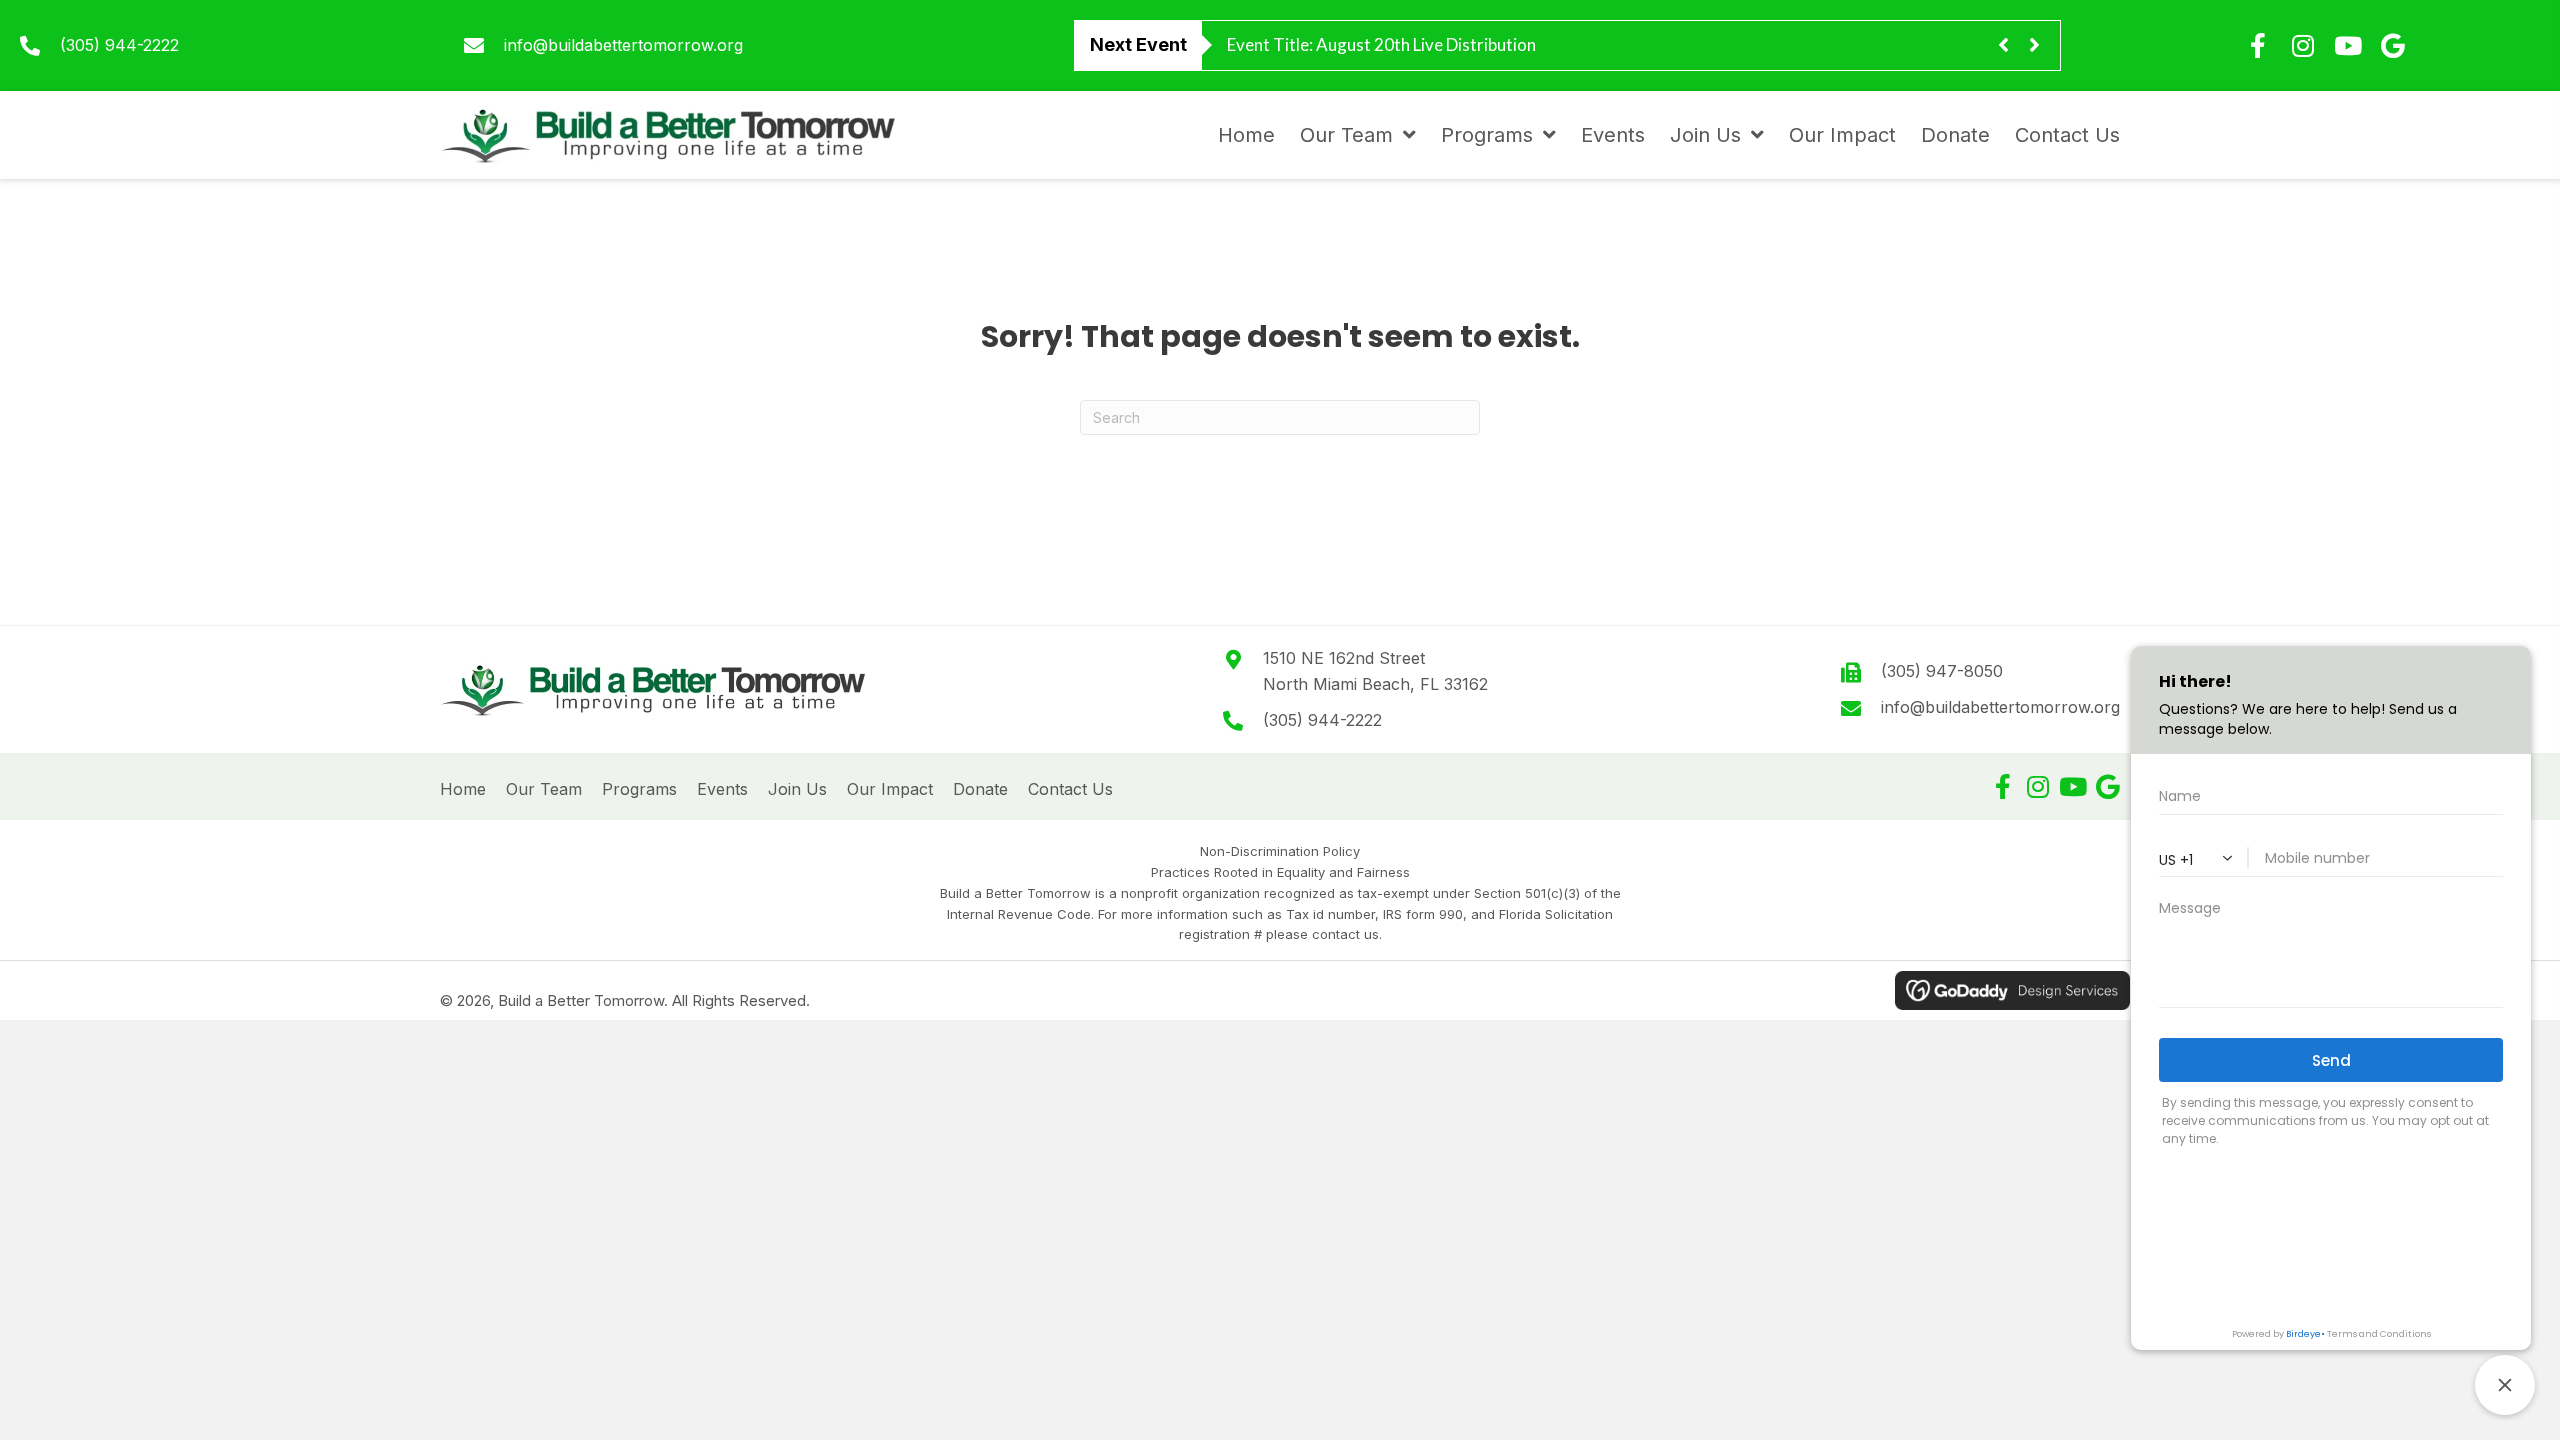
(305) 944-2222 (119, 45)
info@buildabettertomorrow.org (623, 45)
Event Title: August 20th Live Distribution (1381, 44)
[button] (2002, 786)
